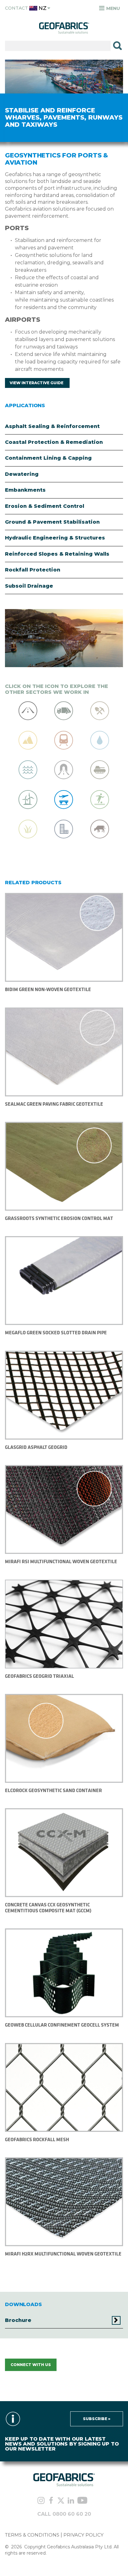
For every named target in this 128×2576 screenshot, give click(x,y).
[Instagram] (41, 2501)
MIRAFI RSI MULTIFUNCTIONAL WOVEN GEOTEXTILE (61, 1561)
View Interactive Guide (37, 383)
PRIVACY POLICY (83, 2535)
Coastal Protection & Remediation (54, 442)
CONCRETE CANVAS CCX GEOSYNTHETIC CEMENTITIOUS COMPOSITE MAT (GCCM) (48, 1907)
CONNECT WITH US (31, 2365)
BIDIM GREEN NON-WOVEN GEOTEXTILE (48, 989)
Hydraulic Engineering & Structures (55, 538)
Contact (16, 8)
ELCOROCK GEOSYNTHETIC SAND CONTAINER (53, 1790)
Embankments (25, 490)
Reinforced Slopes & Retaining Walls (57, 554)
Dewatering (22, 474)
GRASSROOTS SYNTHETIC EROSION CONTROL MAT (59, 1218)
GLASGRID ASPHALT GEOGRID (36, 1447)
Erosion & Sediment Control (45, 506)
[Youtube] (82, 2501)
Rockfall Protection (33, 570)
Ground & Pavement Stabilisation (52, 522)
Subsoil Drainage (29, 586)
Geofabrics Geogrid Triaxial (39, 1676)
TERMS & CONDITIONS (32, 2535)
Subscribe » (97, 2419)
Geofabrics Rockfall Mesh (37, 2139)
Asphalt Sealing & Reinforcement (52, 426)
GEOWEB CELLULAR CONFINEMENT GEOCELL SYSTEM (62, 2025)
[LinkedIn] (71, 2501)
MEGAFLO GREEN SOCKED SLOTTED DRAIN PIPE (56, 1333)
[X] (61, 2501)
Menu (112, 8)
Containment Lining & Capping (48, 458)
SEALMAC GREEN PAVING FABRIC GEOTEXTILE (54, 1104)
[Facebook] (51, 2501)
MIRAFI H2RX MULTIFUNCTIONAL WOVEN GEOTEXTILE (63, 2254)
